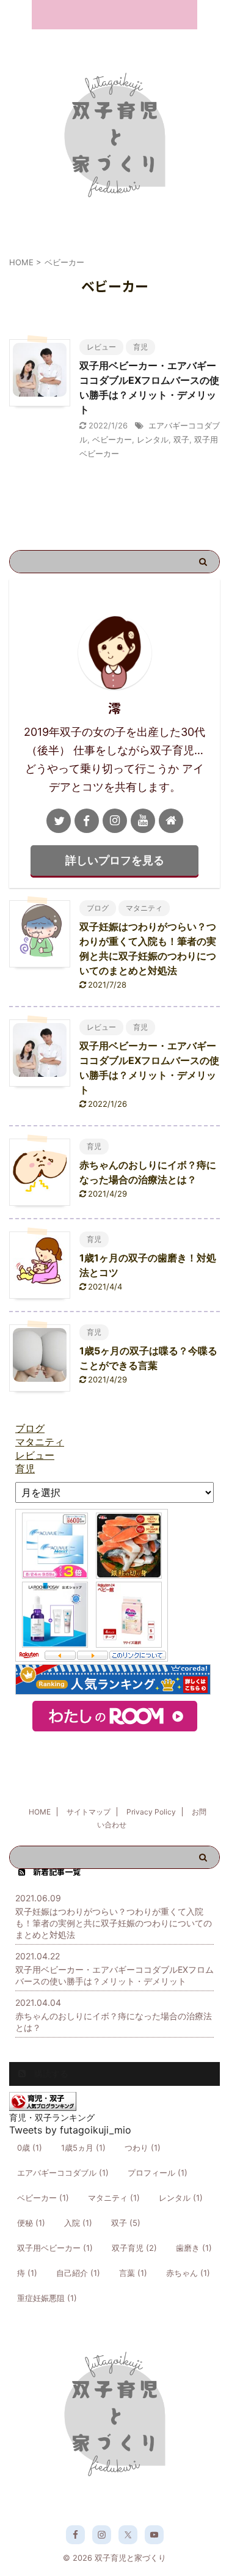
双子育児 (134, 2248)
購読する (50, 2073)
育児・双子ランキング (52, 2117)
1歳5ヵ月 (83, 2148)
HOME (40, 1812)
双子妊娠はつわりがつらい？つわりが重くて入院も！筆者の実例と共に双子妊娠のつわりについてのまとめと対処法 (114, 1923)
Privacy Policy (151, 1812)
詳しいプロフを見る (115, 860)
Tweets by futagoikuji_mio (70, 2130)
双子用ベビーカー (55, 2248)
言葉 (133, 2273)
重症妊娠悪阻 (47, 2298)
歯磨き (194, 2248)
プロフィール (158, 2173)
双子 (181, 439)
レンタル (153, 439)
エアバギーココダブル (63, 2173)
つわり (143, 2148)
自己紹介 (78, 2273)
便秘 (31, 2223)
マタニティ (114, 2198)
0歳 (30, 2148)
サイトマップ (89, 1812)
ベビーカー (112, 439)
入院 (78, 2223)
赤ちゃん (188, 2273)
